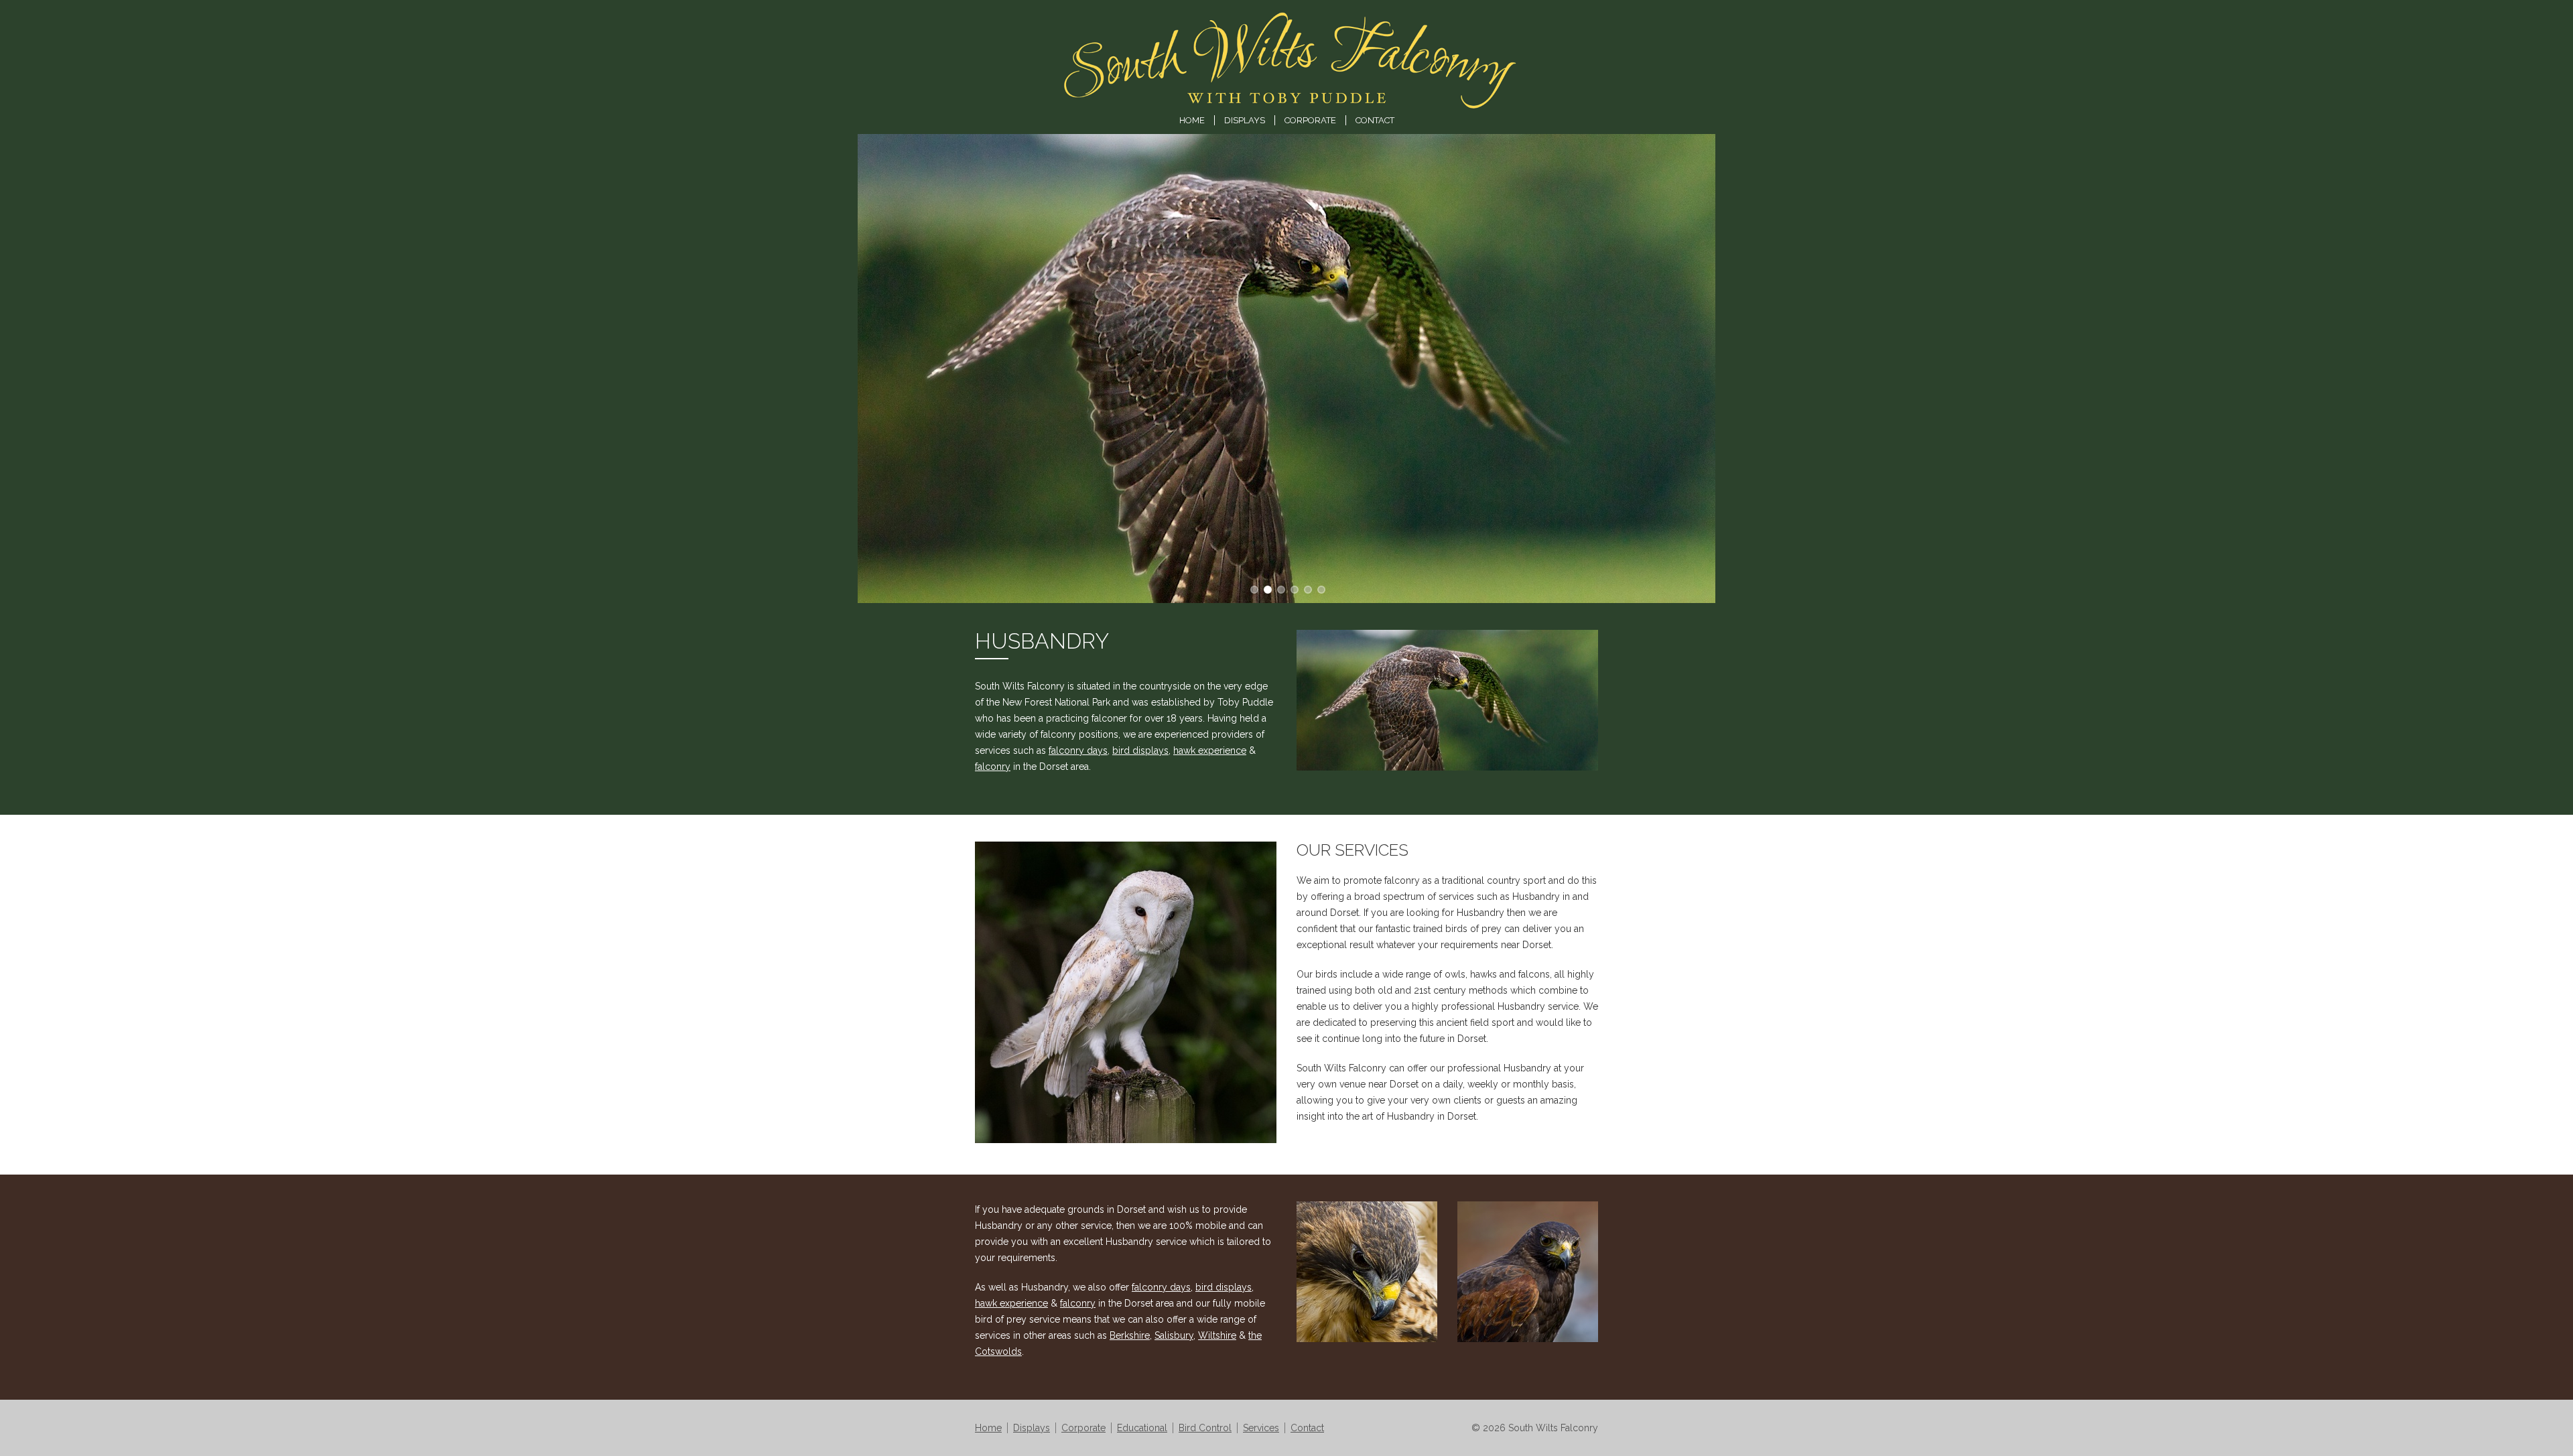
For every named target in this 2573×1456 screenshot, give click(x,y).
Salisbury (1174, 1335)
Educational (1142, 1428)
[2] (1280, 588)
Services (1261, 1428)
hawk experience (1210, 750)
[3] (1293, 588)
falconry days (1078, 750)
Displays (1245, 120)
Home (1192, 120)
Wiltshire (1217, 1335)
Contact (1375, 120)
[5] (1320, 588)
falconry (993, 767)
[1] (1266, 588)
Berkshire (1130, 1335)
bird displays (1140, 750)
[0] (1253, 588)
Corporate (1310, 120)
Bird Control (1205, 1428)
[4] (1307, 588)
